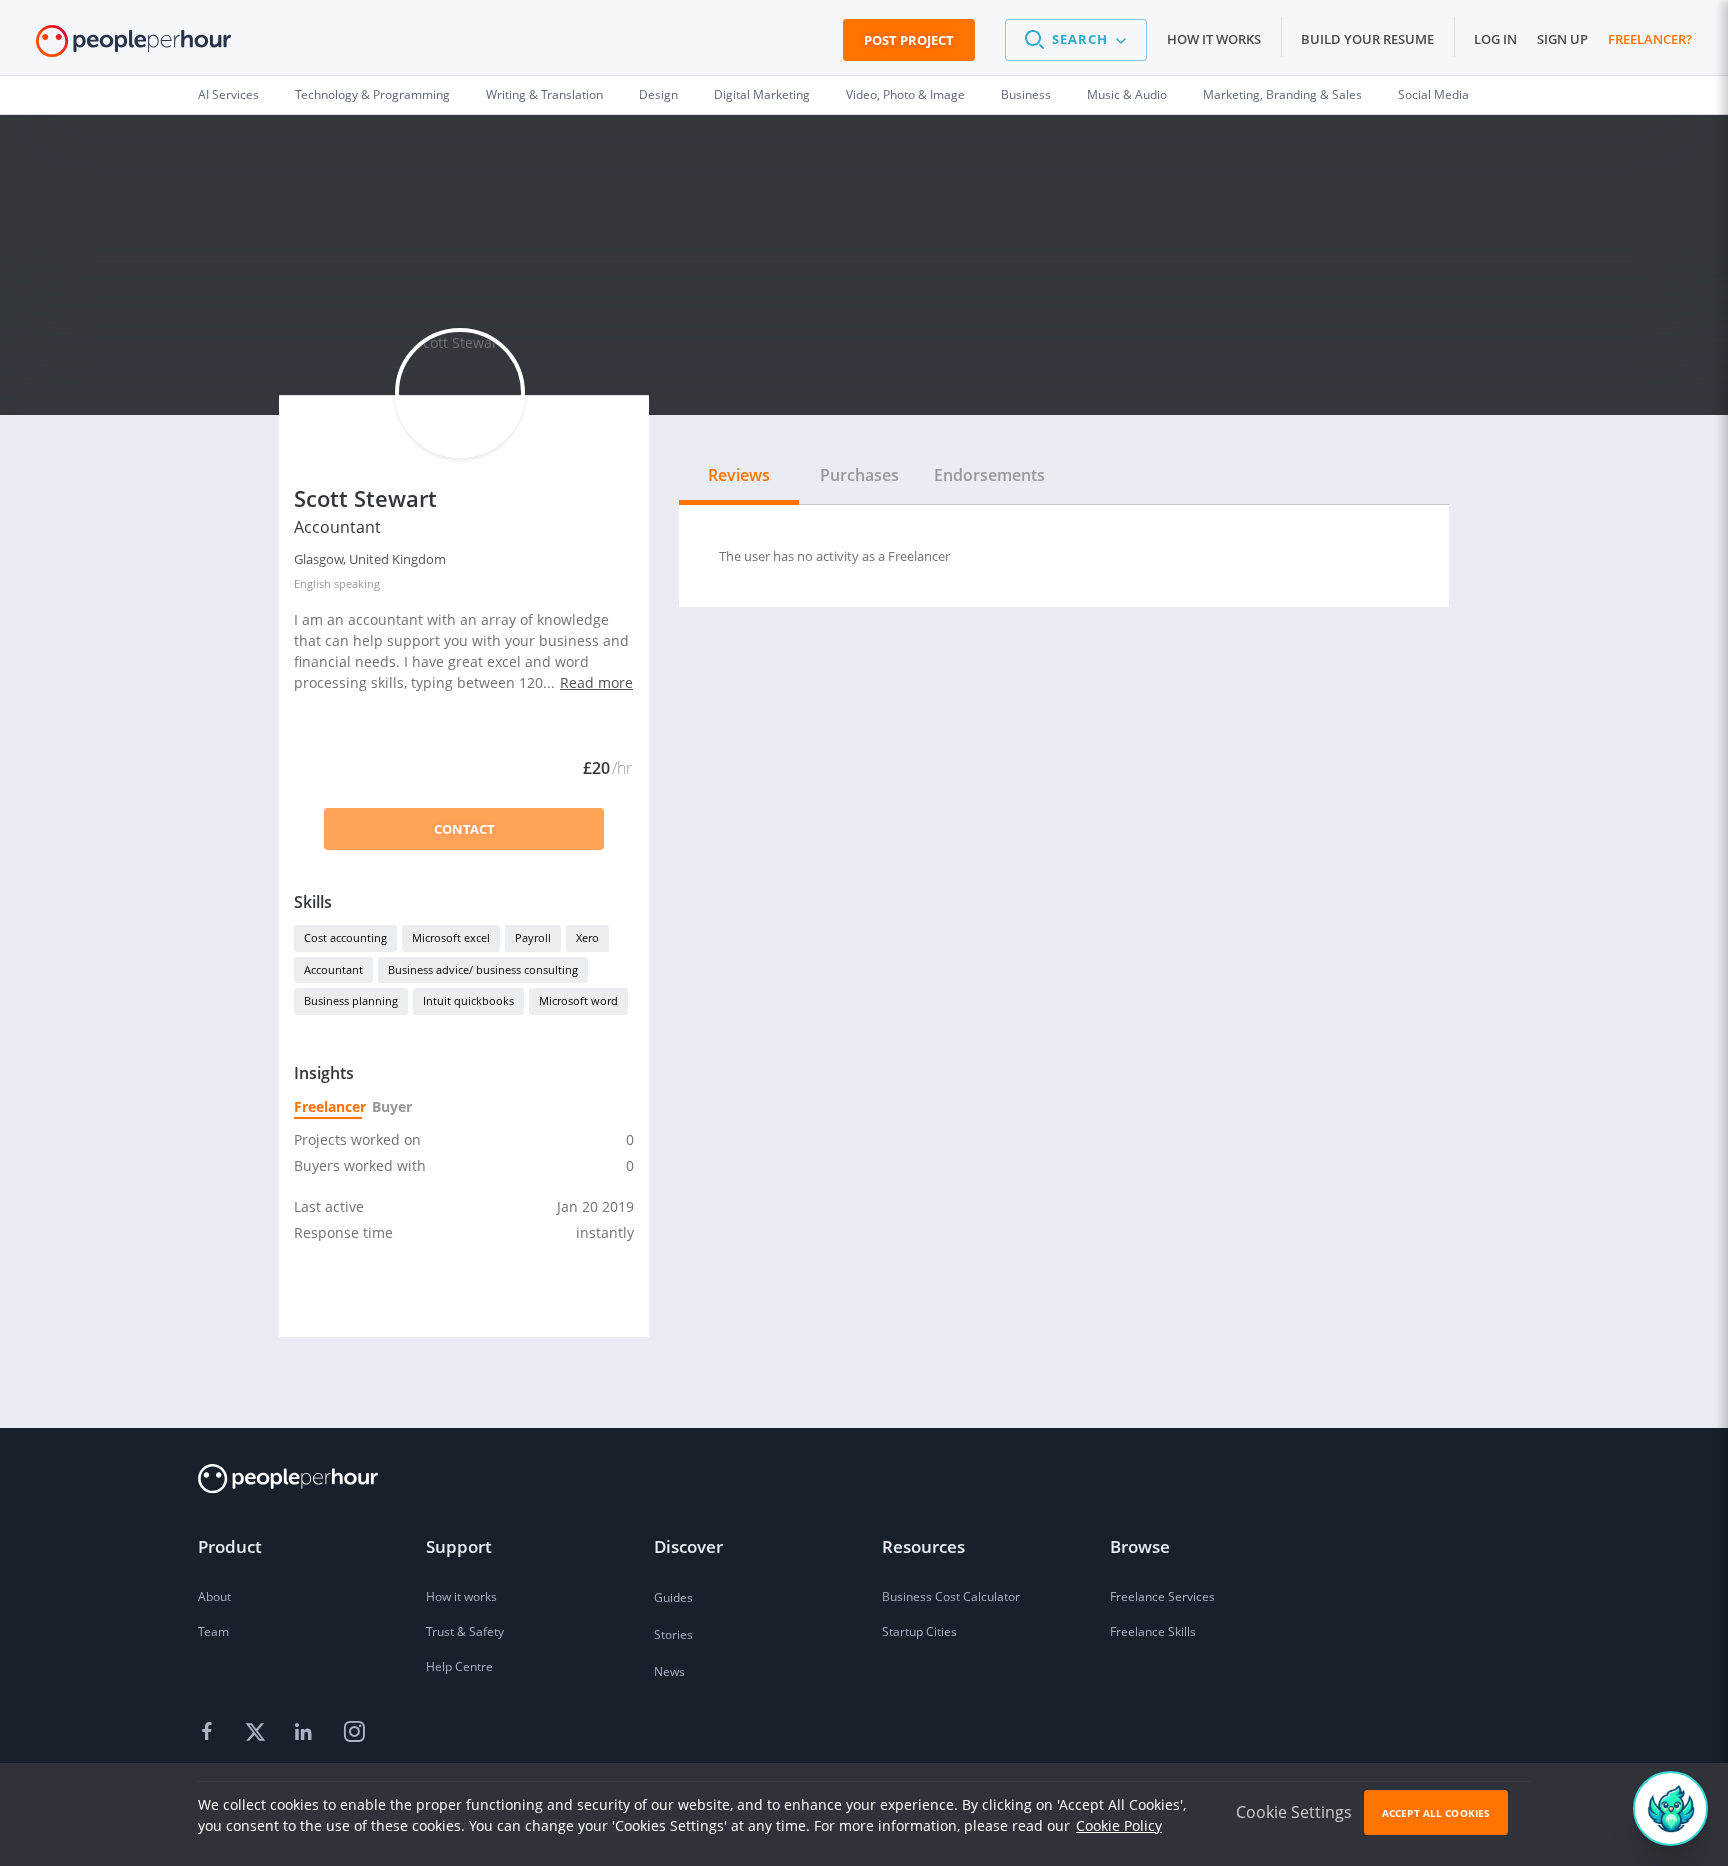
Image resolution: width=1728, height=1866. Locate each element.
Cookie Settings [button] (1294, 1812)
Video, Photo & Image (905, 94)
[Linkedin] (306, 1733)
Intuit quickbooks (468, 1000)
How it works (1214, 39)
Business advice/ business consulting (483, 969)
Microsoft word (578, 1000)
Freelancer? (1650, 39)
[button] (1076, 40)
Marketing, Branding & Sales (1282, 94)
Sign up (1562, 39)
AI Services (228, 94)
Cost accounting (345, 937)
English (312, 583)
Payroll (533, 937)
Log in (1495, 39)
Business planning (351, 1000)
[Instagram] (354, 1733)
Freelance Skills (1153, 1631)
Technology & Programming (372, 94)
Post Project (909, 40)
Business (1026, 94)
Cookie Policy (1119, 1825)
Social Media (1433, 94)
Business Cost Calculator (951, 1596)
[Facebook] (210, 1733)
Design (658, 94)
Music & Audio (1127, 94)
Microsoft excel (451, 937)
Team (213, 1631)
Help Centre (459, 1666)
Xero (587, 937)
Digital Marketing (762, 94)
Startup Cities (919, 1631)
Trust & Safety (465, 1631)
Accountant (333, 969)
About (214, 1596)
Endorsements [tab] (989, 475)
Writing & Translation (544, 94)
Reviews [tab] (739, 475)
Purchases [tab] (859, 475)
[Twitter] (258, 1733)
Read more (596, 682)
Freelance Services (1162, 1596)
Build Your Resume (1367, 39)
